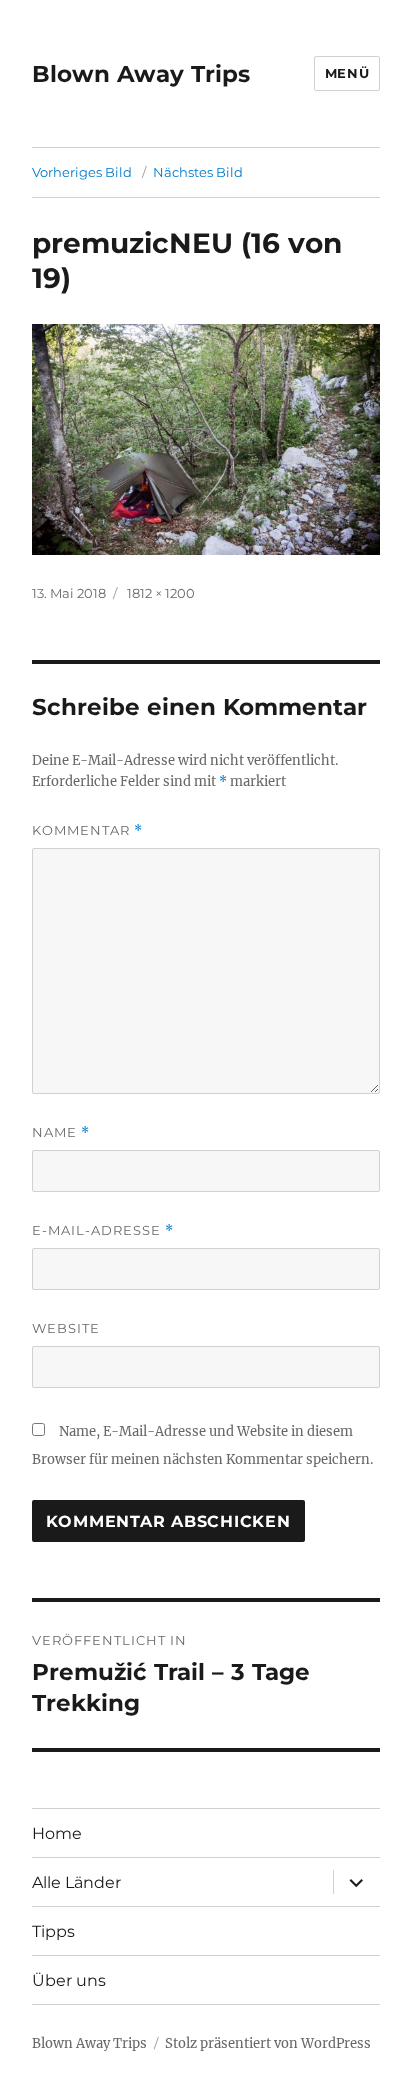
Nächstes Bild (198, 172)
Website (66, 1328)
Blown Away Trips (141, 74)
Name (61, 1132)
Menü (347, 73)
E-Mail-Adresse (103, 1230)
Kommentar (87, 830)
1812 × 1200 (161, 593)
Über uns (69, 1980)
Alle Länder (76, 1882)
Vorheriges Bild (82, 172)
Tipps (53, 1931)
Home (57, 1833)
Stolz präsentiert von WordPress (268, 2043)
